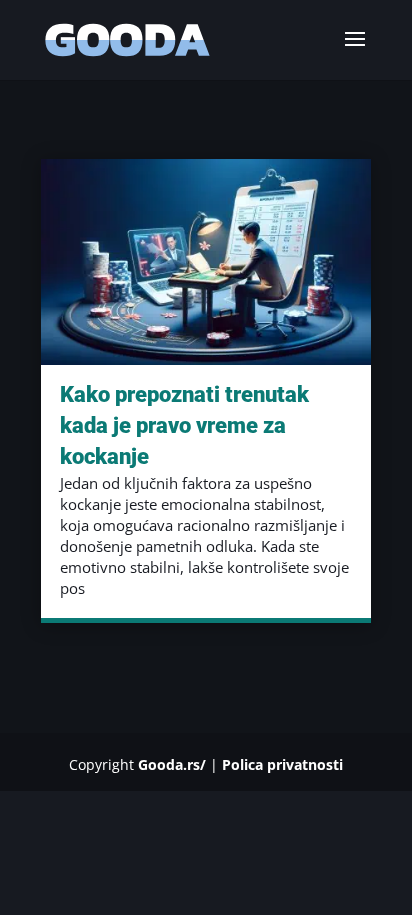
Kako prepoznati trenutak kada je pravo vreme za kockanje (184, 425)
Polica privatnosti (282, 764)
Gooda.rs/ (172, 764)
